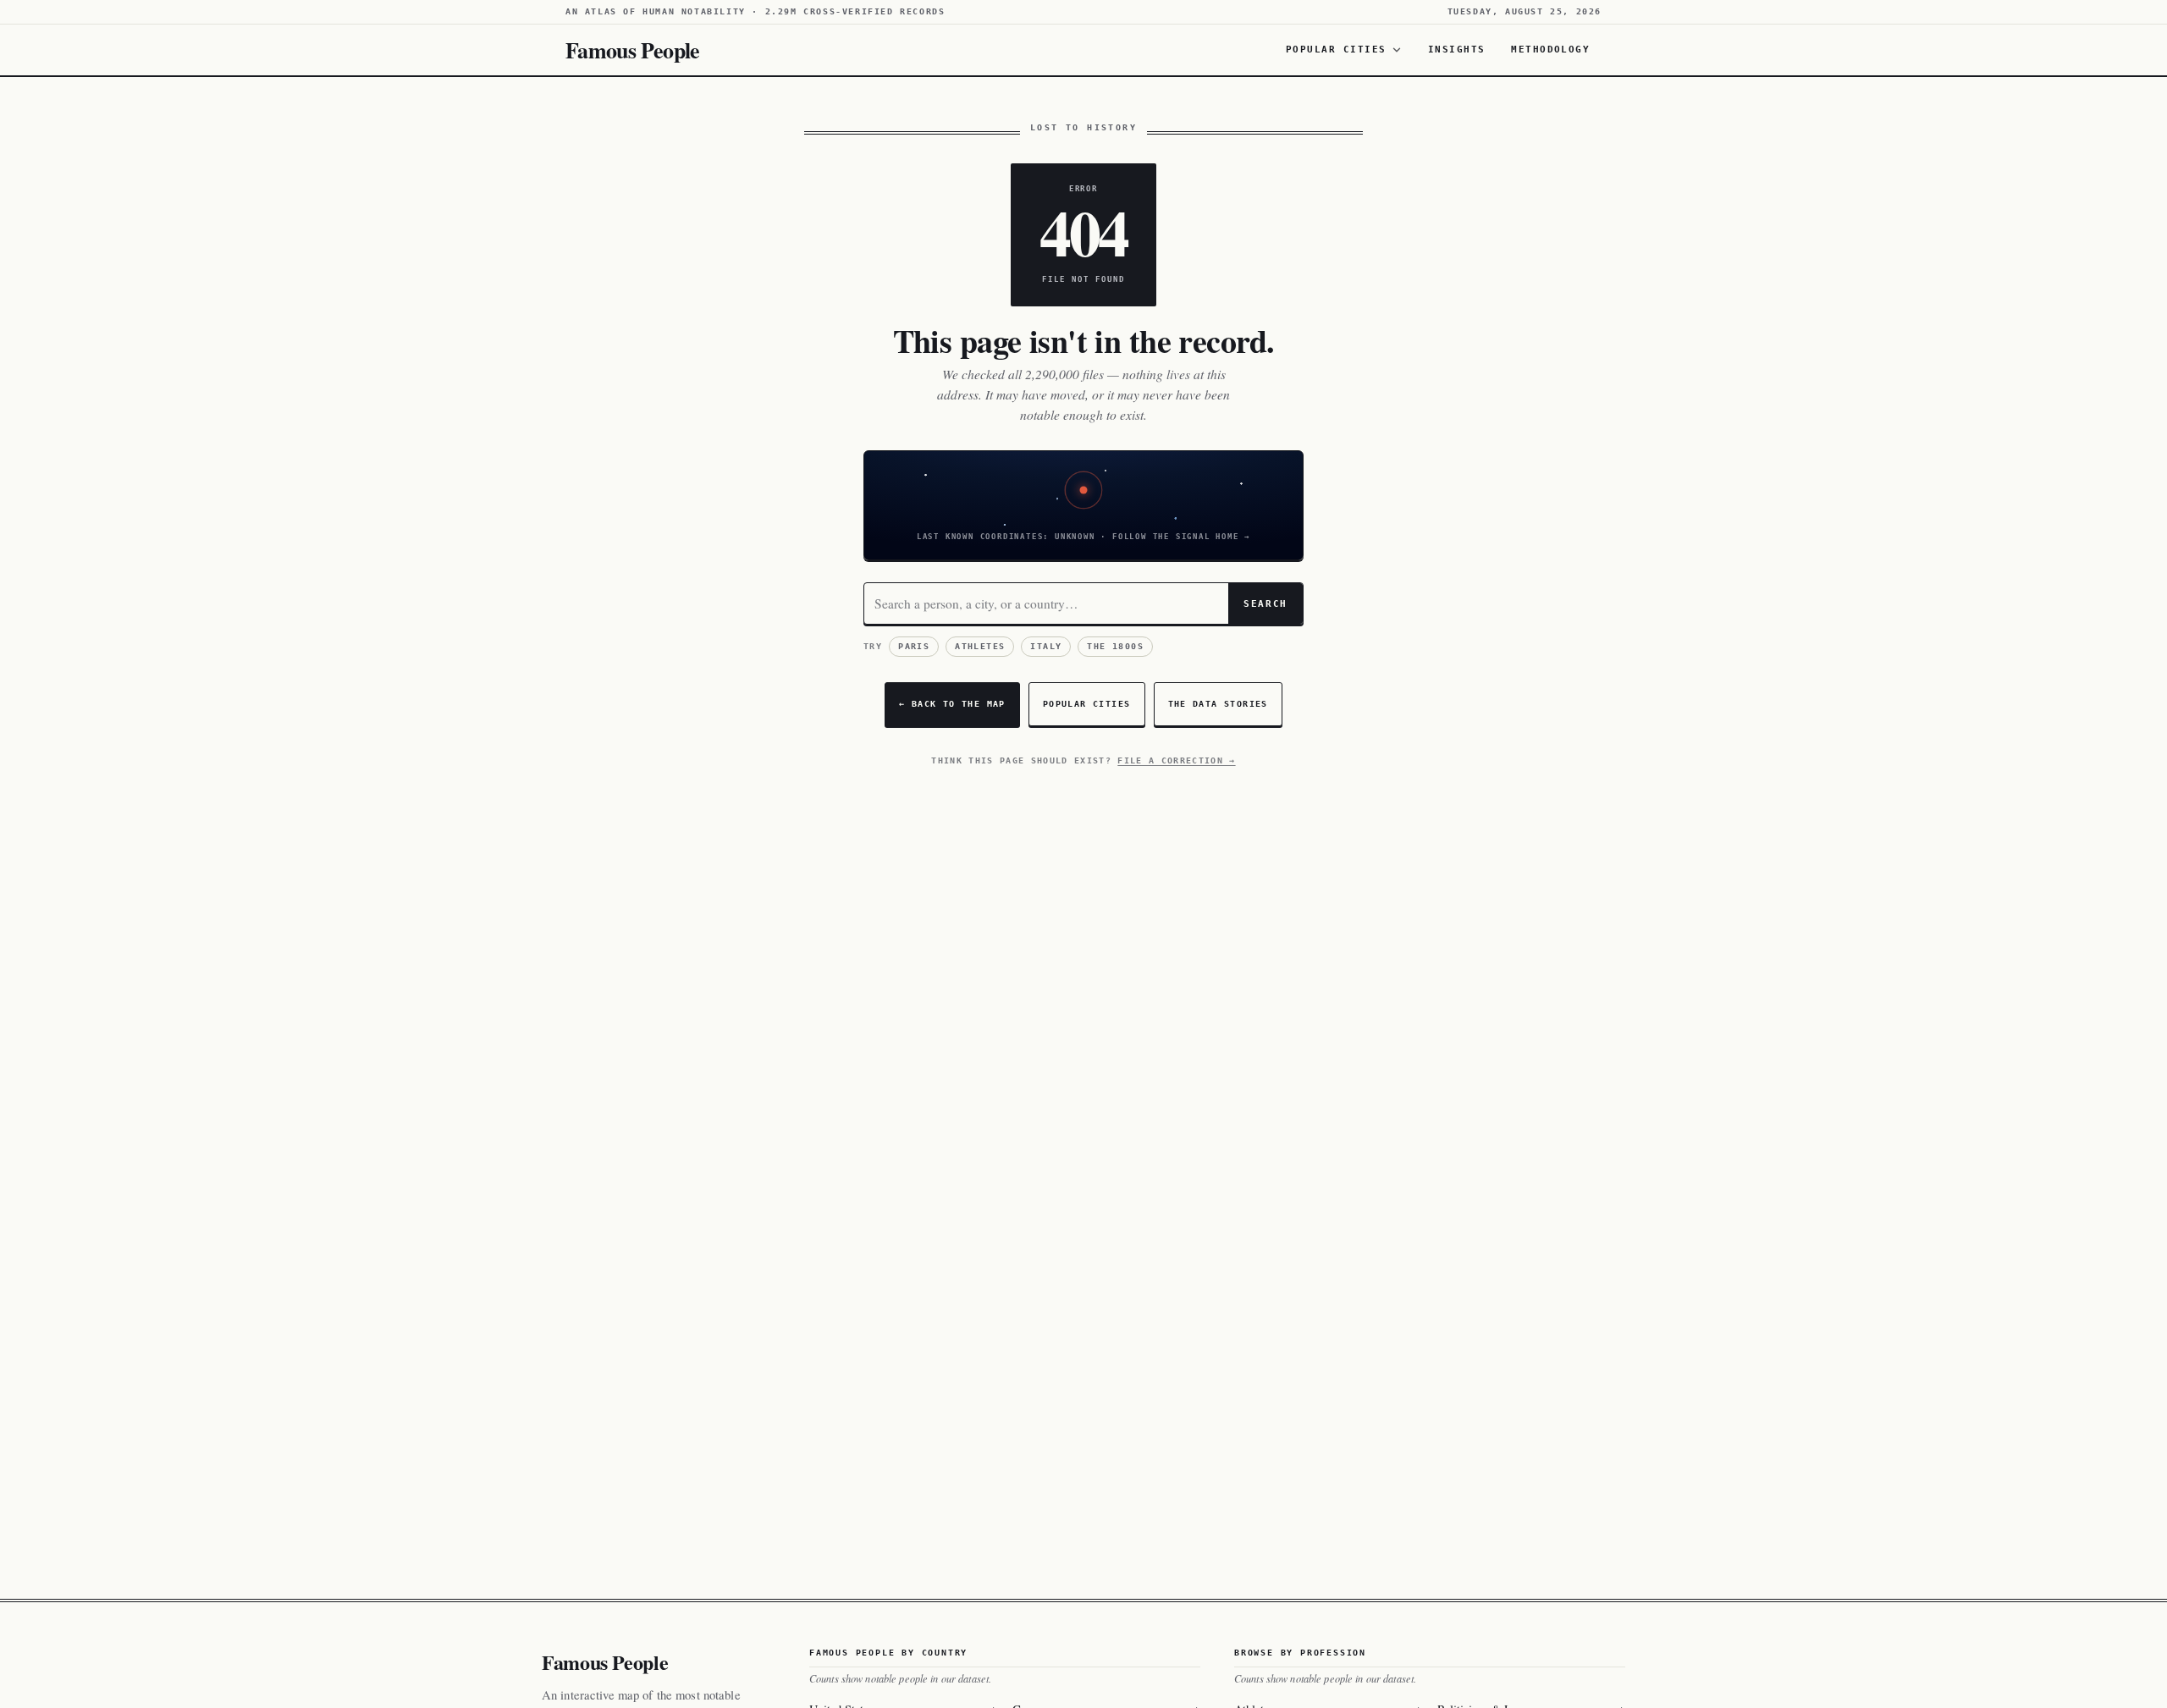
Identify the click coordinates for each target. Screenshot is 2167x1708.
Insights (1457, 49)
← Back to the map (952, 704)
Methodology (1550, 49)
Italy (1046, 646)
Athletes (980, 646)
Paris (914, 646)
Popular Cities (1336, 49)
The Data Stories (1218, 704)
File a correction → (1176, 760)
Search (1265, 603)
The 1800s (1115, 646)
